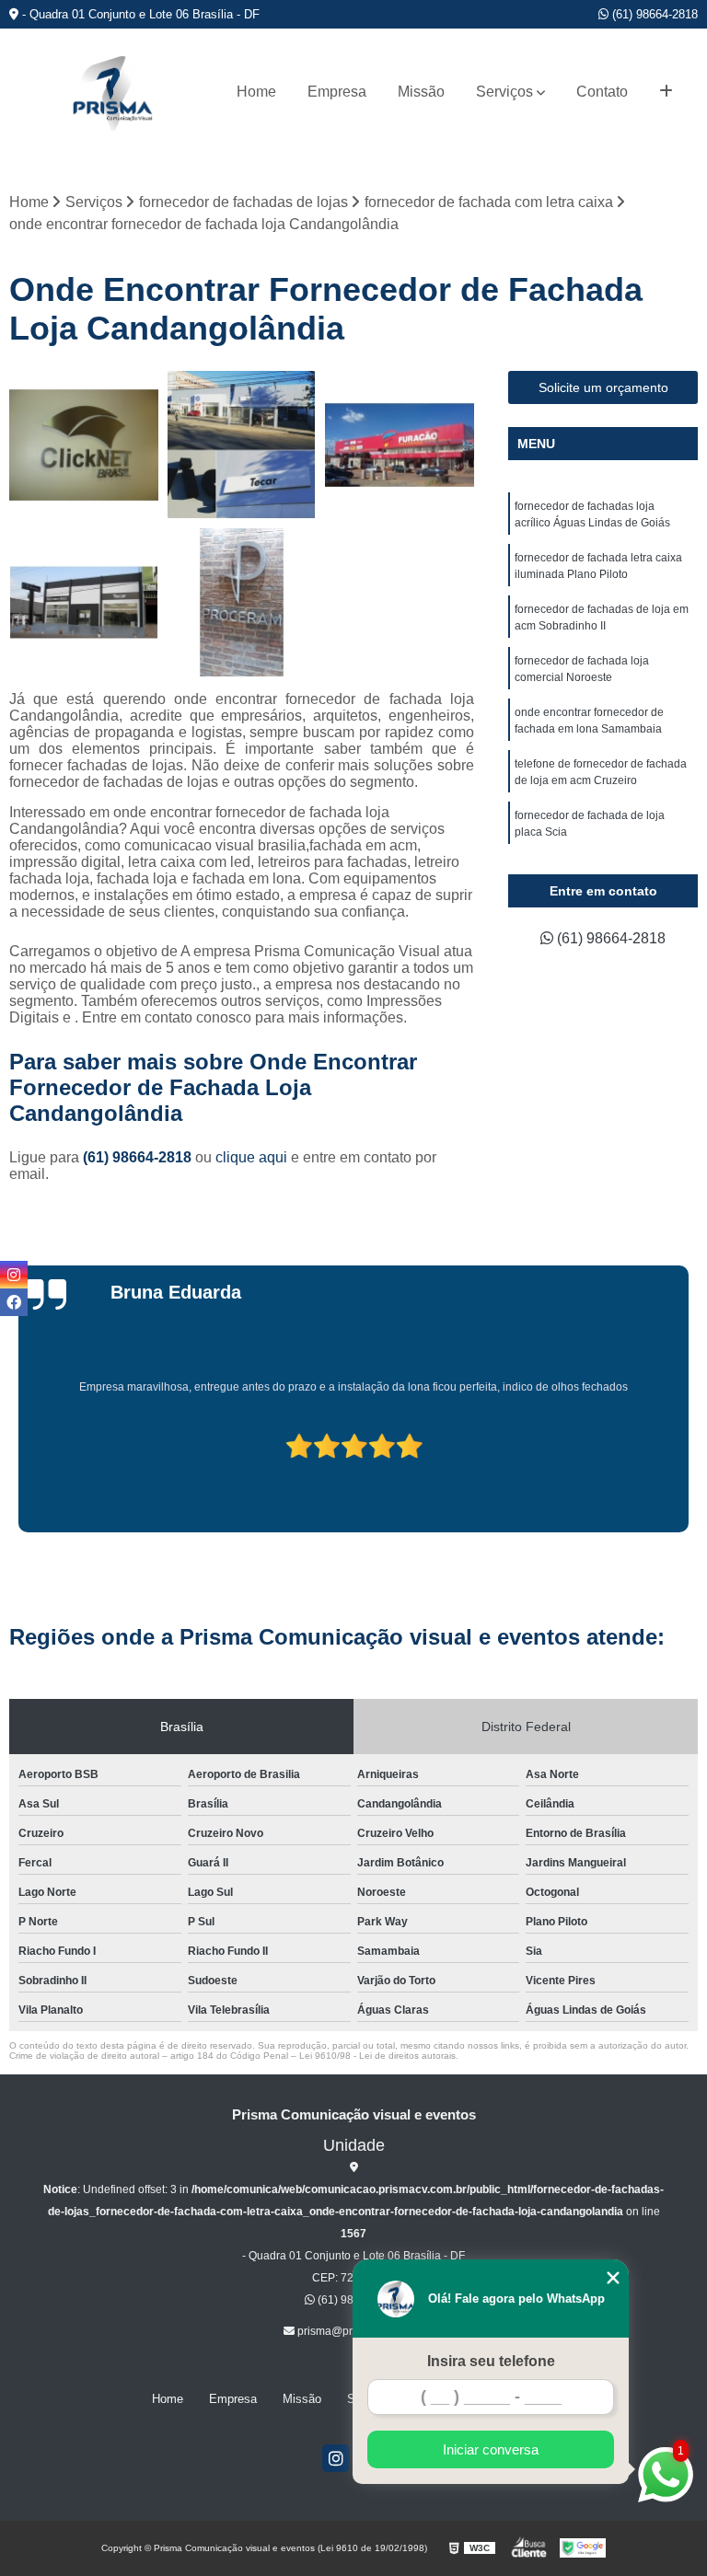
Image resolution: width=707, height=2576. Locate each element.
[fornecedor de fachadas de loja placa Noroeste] (84, 603)
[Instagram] (336, 2458)
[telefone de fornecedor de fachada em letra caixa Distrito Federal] (242, 603)
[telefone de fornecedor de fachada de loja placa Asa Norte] (400, 445)
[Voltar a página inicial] (112, 92)
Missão (421, 92)
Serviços (504, 92)
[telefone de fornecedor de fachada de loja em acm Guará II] (242, 445)
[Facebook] (14, 1302)
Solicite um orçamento (603, 387)
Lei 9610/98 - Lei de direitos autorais (377, 2056)
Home (256, 92)
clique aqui (251, 1157)
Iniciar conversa (491, 2449)
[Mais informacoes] (666, 92)
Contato (602, 92)
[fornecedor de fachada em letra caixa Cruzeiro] (84, 445)
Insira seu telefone (491, 2361)
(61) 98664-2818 (653, 14)
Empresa (337, 92)
